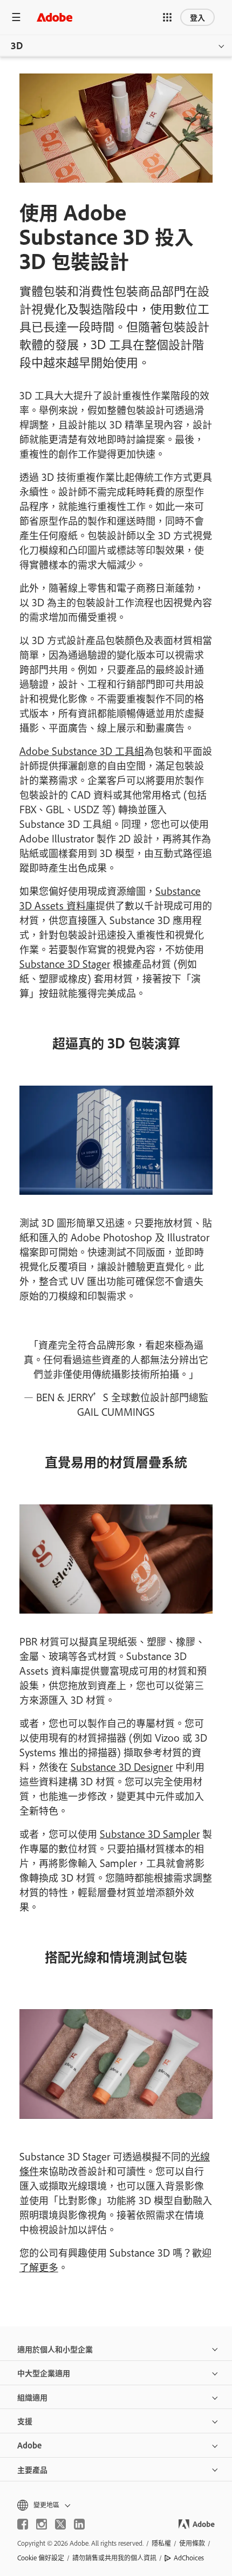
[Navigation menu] (16, 17)
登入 (197, 17)
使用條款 (192, 2543)
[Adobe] (54, 17)
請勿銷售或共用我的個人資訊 (114, 2558)
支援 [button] (25, 2421)
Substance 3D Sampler (150, 1834)
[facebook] (23, 2524)
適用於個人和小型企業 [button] (55, 2349)
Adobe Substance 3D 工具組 (82, 751)
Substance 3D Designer (122, 1767)
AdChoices (189, 2558)
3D (17, 45)
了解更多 (39, 2267)
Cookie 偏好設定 (41, 2558)
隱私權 (161, 2543)
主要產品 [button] (32, 2469)
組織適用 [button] (32, 2397)
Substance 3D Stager (65, 964)
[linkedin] (79, 2524)
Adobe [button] (29, 2445)
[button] (167, 17)
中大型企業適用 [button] (44, 2373)
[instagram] (42, 2524)
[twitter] (60, 2524)
